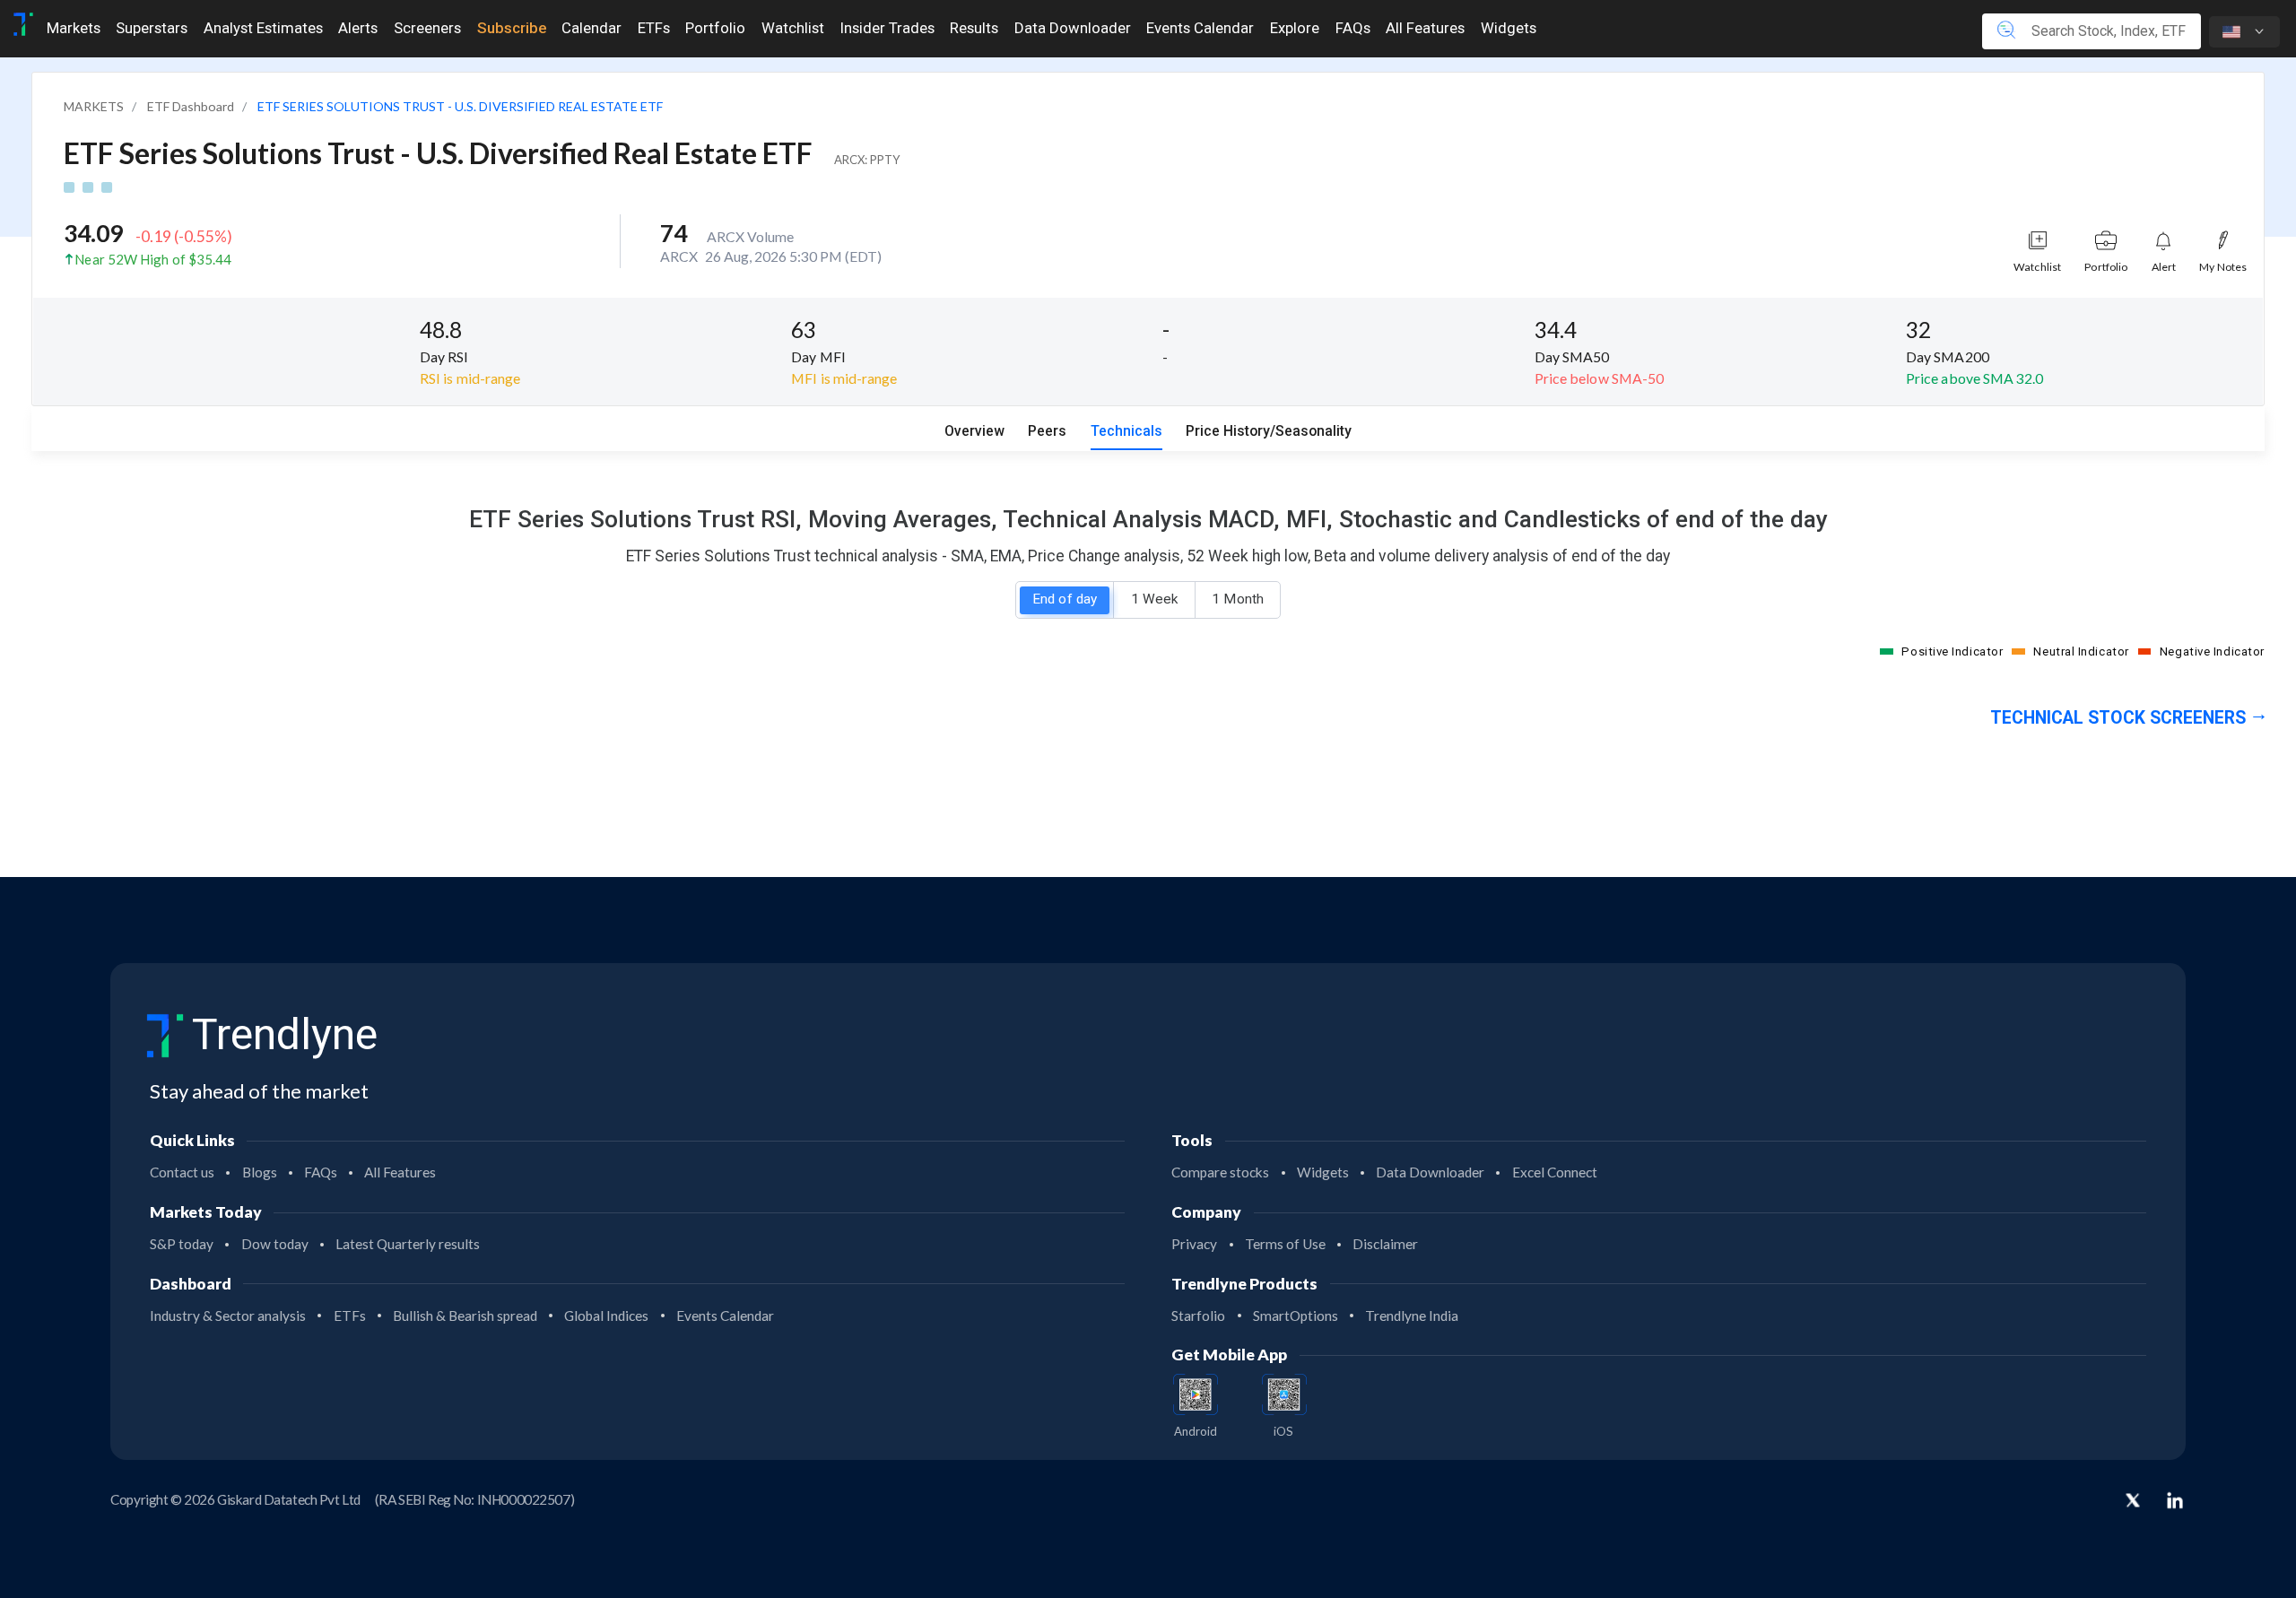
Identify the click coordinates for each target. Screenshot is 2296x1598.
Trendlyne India (1412, 1316)
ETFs (654, 28)
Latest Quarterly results (408, 1244)
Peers (1047, 431)
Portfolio (715, 28)
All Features (1425, 28)
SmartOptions (1296, 1316)
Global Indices (606, 1316)
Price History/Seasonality (1269, 431)
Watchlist (793, 28)
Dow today (275, 1244)
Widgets (1509, 28)
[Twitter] (2133, 1502)
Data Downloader (1073, 28)
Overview (974, 431)
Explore (1295, 28)
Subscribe (512, 28)
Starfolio (1198, 1316)
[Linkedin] (2175, 1500)
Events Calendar (1200, 28)
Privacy (1194, 1244)
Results (974, 28)
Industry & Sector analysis (228, 1316)
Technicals (1126, 431)
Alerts (358, 28)
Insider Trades (887, 28)
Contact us (182, 1172)
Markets (74, 28)
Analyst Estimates (263, 28)
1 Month (1238, 599)
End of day (1065, 599)
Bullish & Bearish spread (465, 1316)
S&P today (182, 1244)
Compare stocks (1220, 1172)
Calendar (591, 28)
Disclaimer (1385, 1244)
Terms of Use (1285, 1244)
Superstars (152, 28)
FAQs (1353, 28)
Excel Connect (1555, 1172)
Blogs (260, 1172)
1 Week (1154, 599)
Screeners (427, 28)
